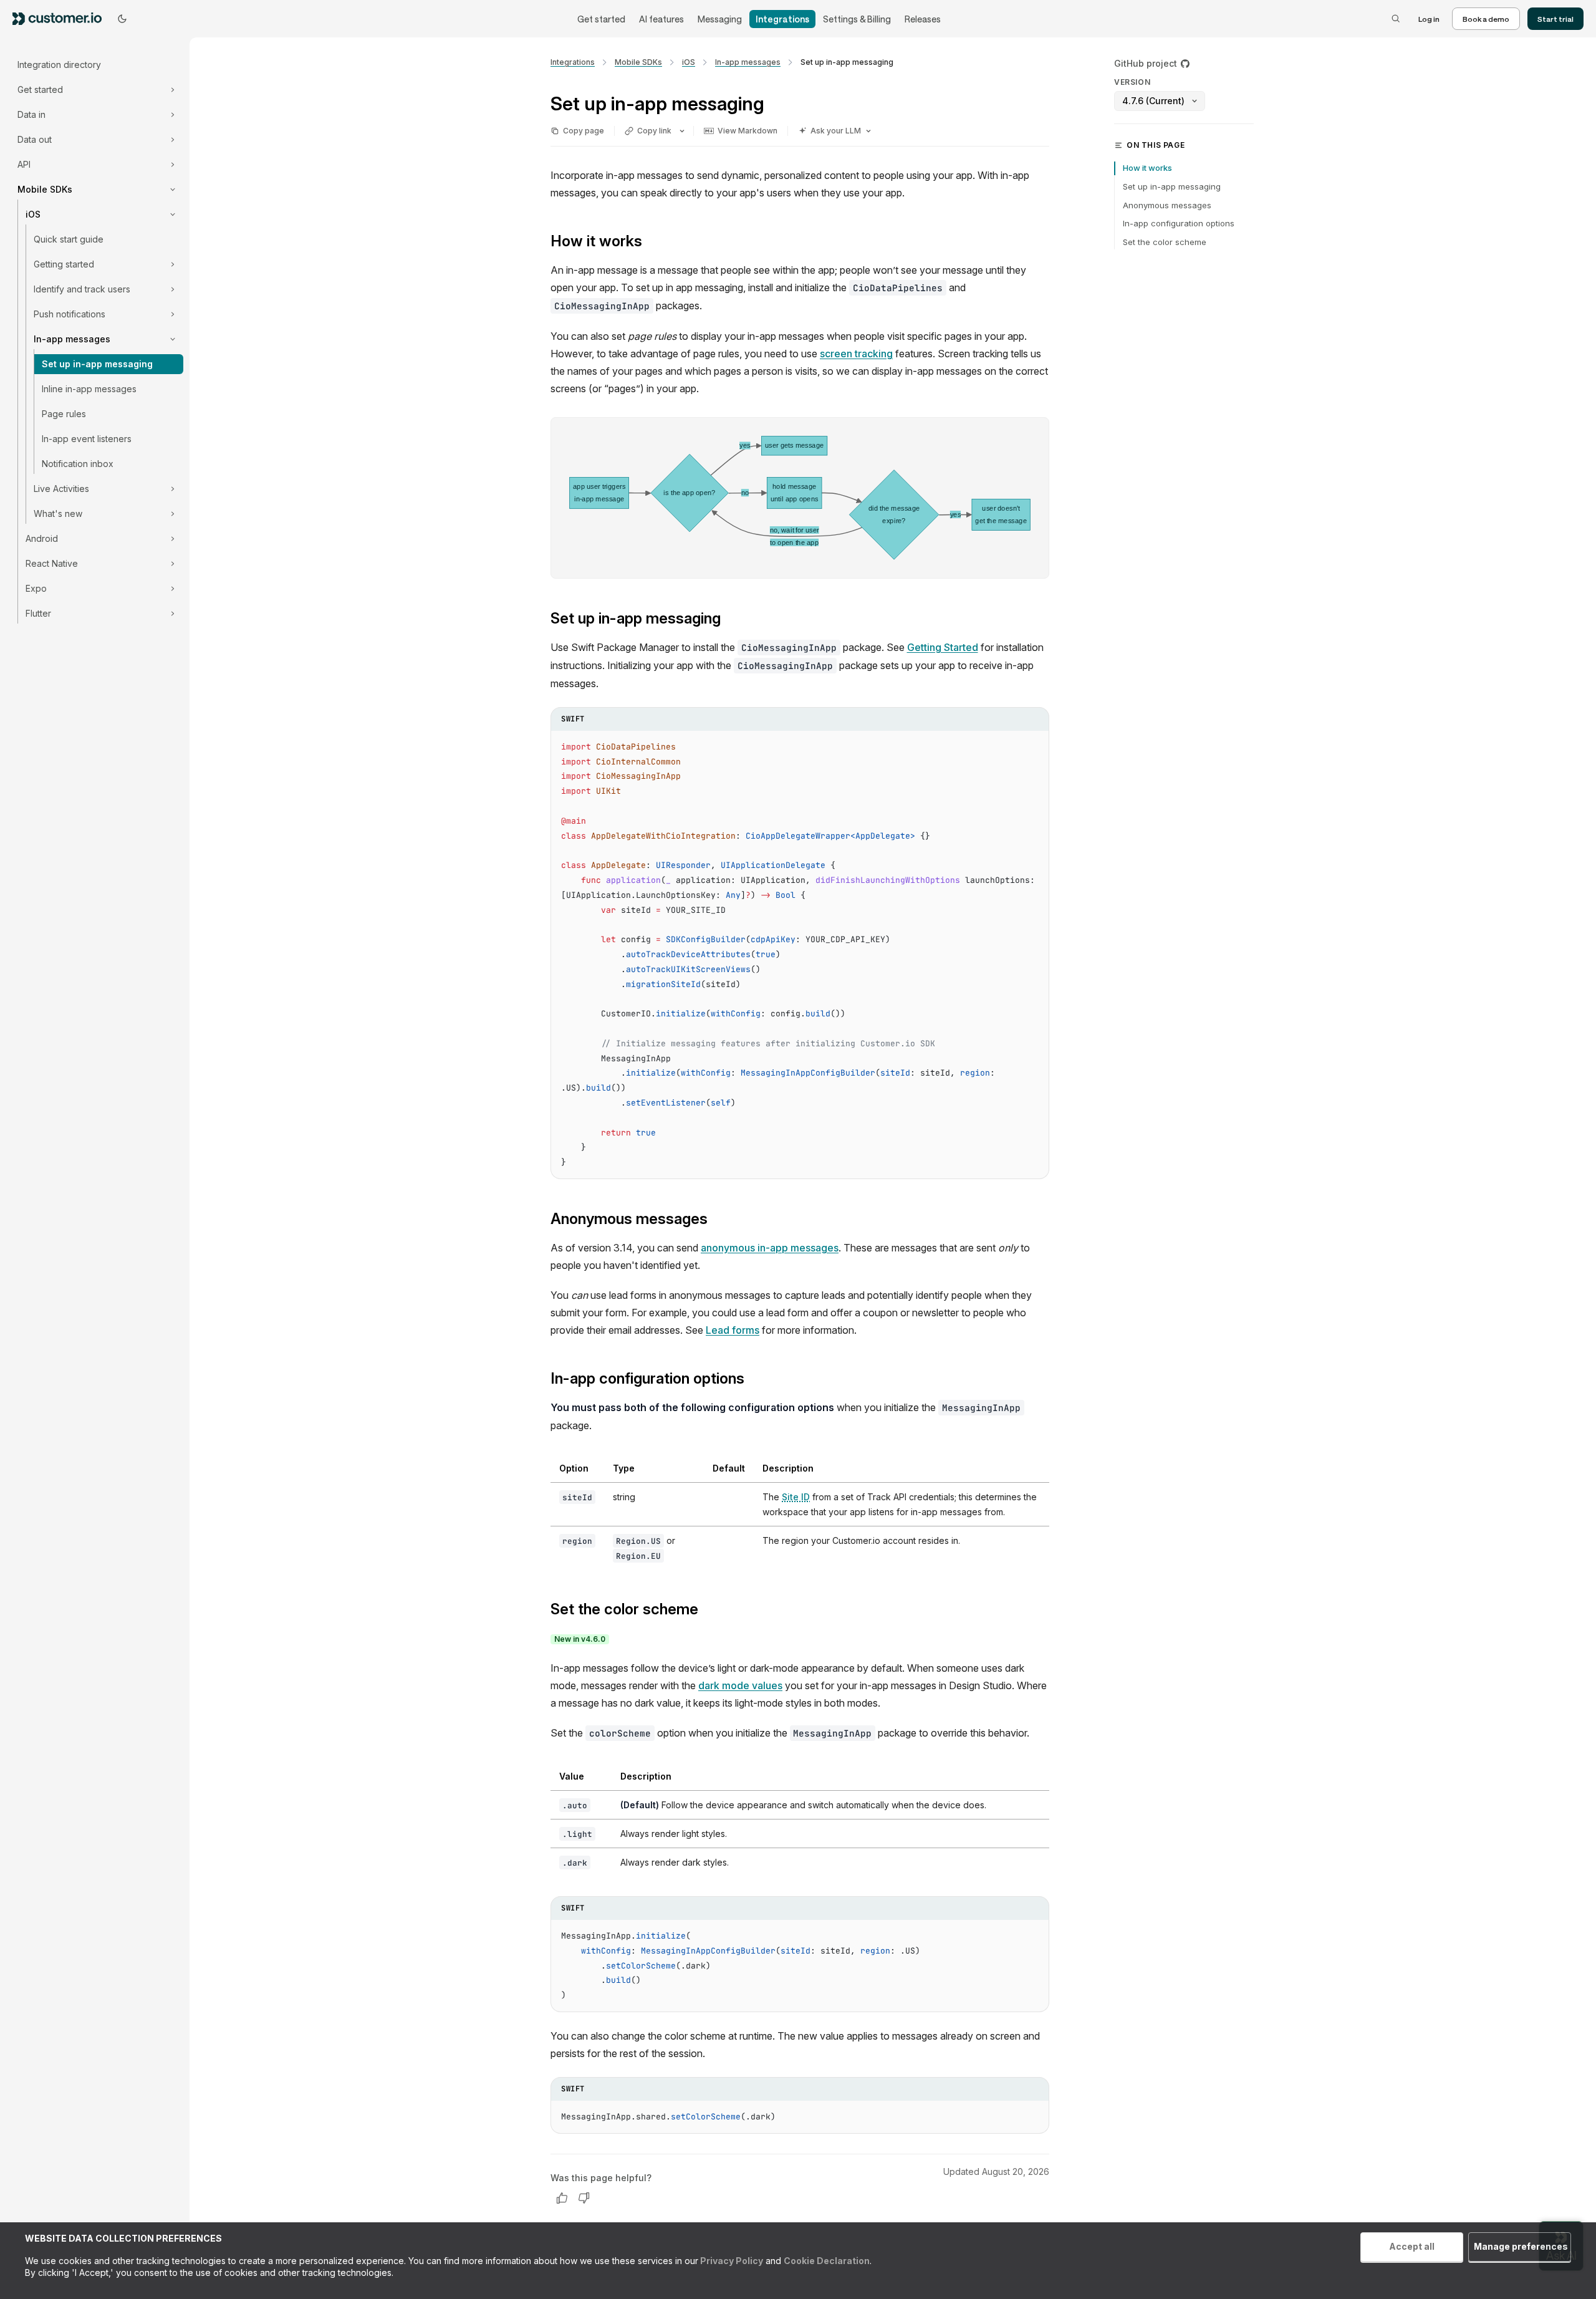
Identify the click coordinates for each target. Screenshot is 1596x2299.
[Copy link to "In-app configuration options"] (754, 1380)
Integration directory (59, 65)
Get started (601, 19)
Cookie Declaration (827, 2261)
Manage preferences (1521, 2246)
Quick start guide (69, 239)
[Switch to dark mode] (122, 19)
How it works (1147, 168)
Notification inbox (78, 464)
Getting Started (943, 647)
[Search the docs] (1396, 19)
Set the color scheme (1165, 242)
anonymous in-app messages (770, 1248)
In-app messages (748, 62)
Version (1132, 82)
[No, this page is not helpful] (584, 2198)
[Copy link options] (682, 131)
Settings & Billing (857, 19)
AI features (661, 19)
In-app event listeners (87, 439)
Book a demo (1486, 19)
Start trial (1555, 19)
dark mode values (740, 1685)
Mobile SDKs (638, 62)
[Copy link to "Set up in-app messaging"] (731, 620)
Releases (923, 19)
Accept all (1412, 2246)
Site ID (796, 1497)
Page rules (64, 414)
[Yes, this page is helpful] (562, 2198)
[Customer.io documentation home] (61, 18)
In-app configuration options (1179, 223)
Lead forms (733, 1330)
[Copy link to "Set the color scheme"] (708, 1611)
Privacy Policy (731, 2261)
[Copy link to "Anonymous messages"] (718, 1220)
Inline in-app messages (89, 389)
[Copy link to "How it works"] (652, 243)
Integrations (782, 19)
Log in (1429, 19)
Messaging (720, 19)
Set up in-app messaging (97, 364)
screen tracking (856, 354)
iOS (689, 62)
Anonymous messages (1167, 205)
